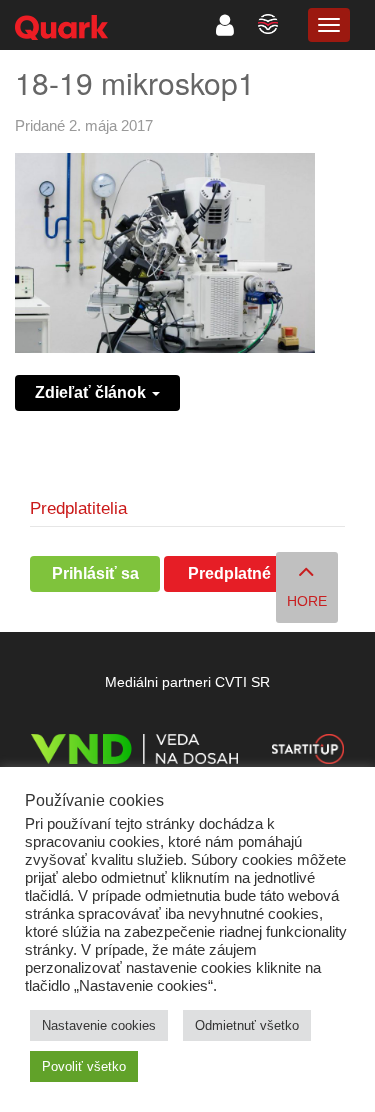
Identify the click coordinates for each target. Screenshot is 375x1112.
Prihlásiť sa (95, 573)
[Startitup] (308, 752)
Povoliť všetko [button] (84, 1066)
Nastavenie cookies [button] (99, 1025)
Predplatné (229, 573)
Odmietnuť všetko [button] (247, 1025)
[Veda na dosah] (134, 752)
